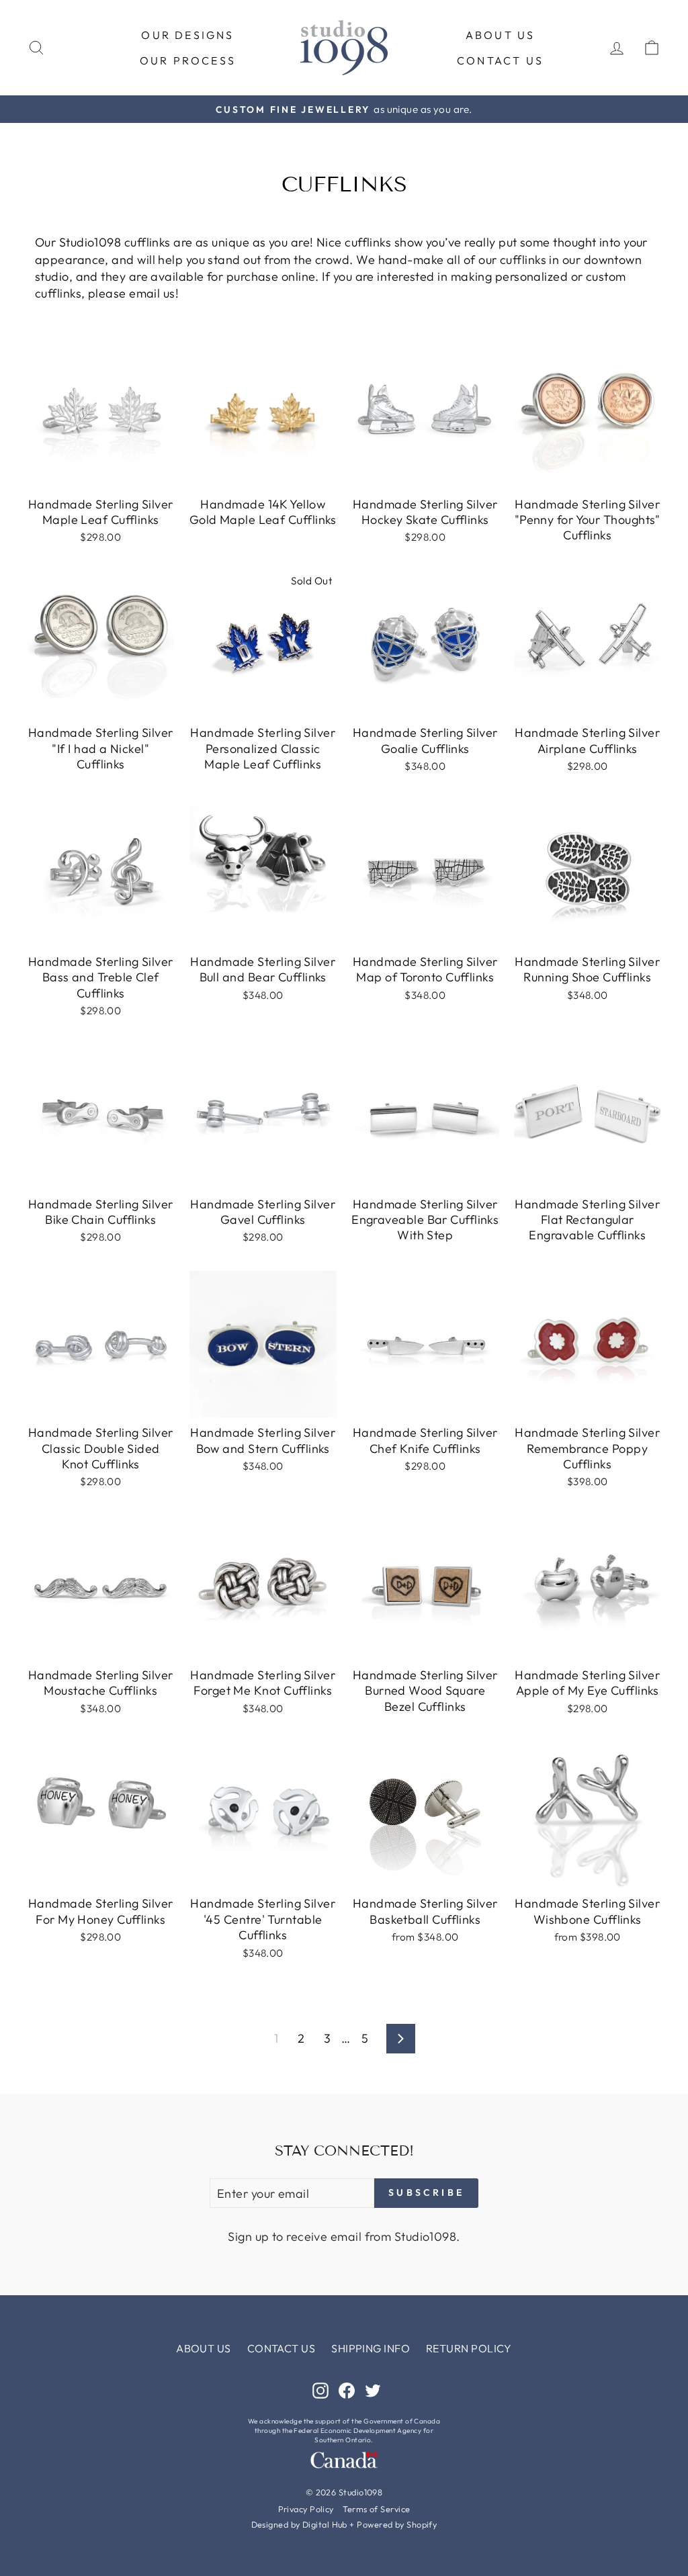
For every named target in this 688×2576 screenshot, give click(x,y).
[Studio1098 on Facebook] (347, 2390)
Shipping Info (371, 2348)
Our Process (188, 60)
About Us (501, 35)
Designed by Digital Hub (299, 2524)
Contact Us (500, 60)
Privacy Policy (306, 2509)
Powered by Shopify (397, 2524)
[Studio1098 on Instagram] (320, 2390)
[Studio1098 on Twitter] (373, 2390)
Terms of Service (376, 2509)
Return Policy (469, 2348)
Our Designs (187, 35)
